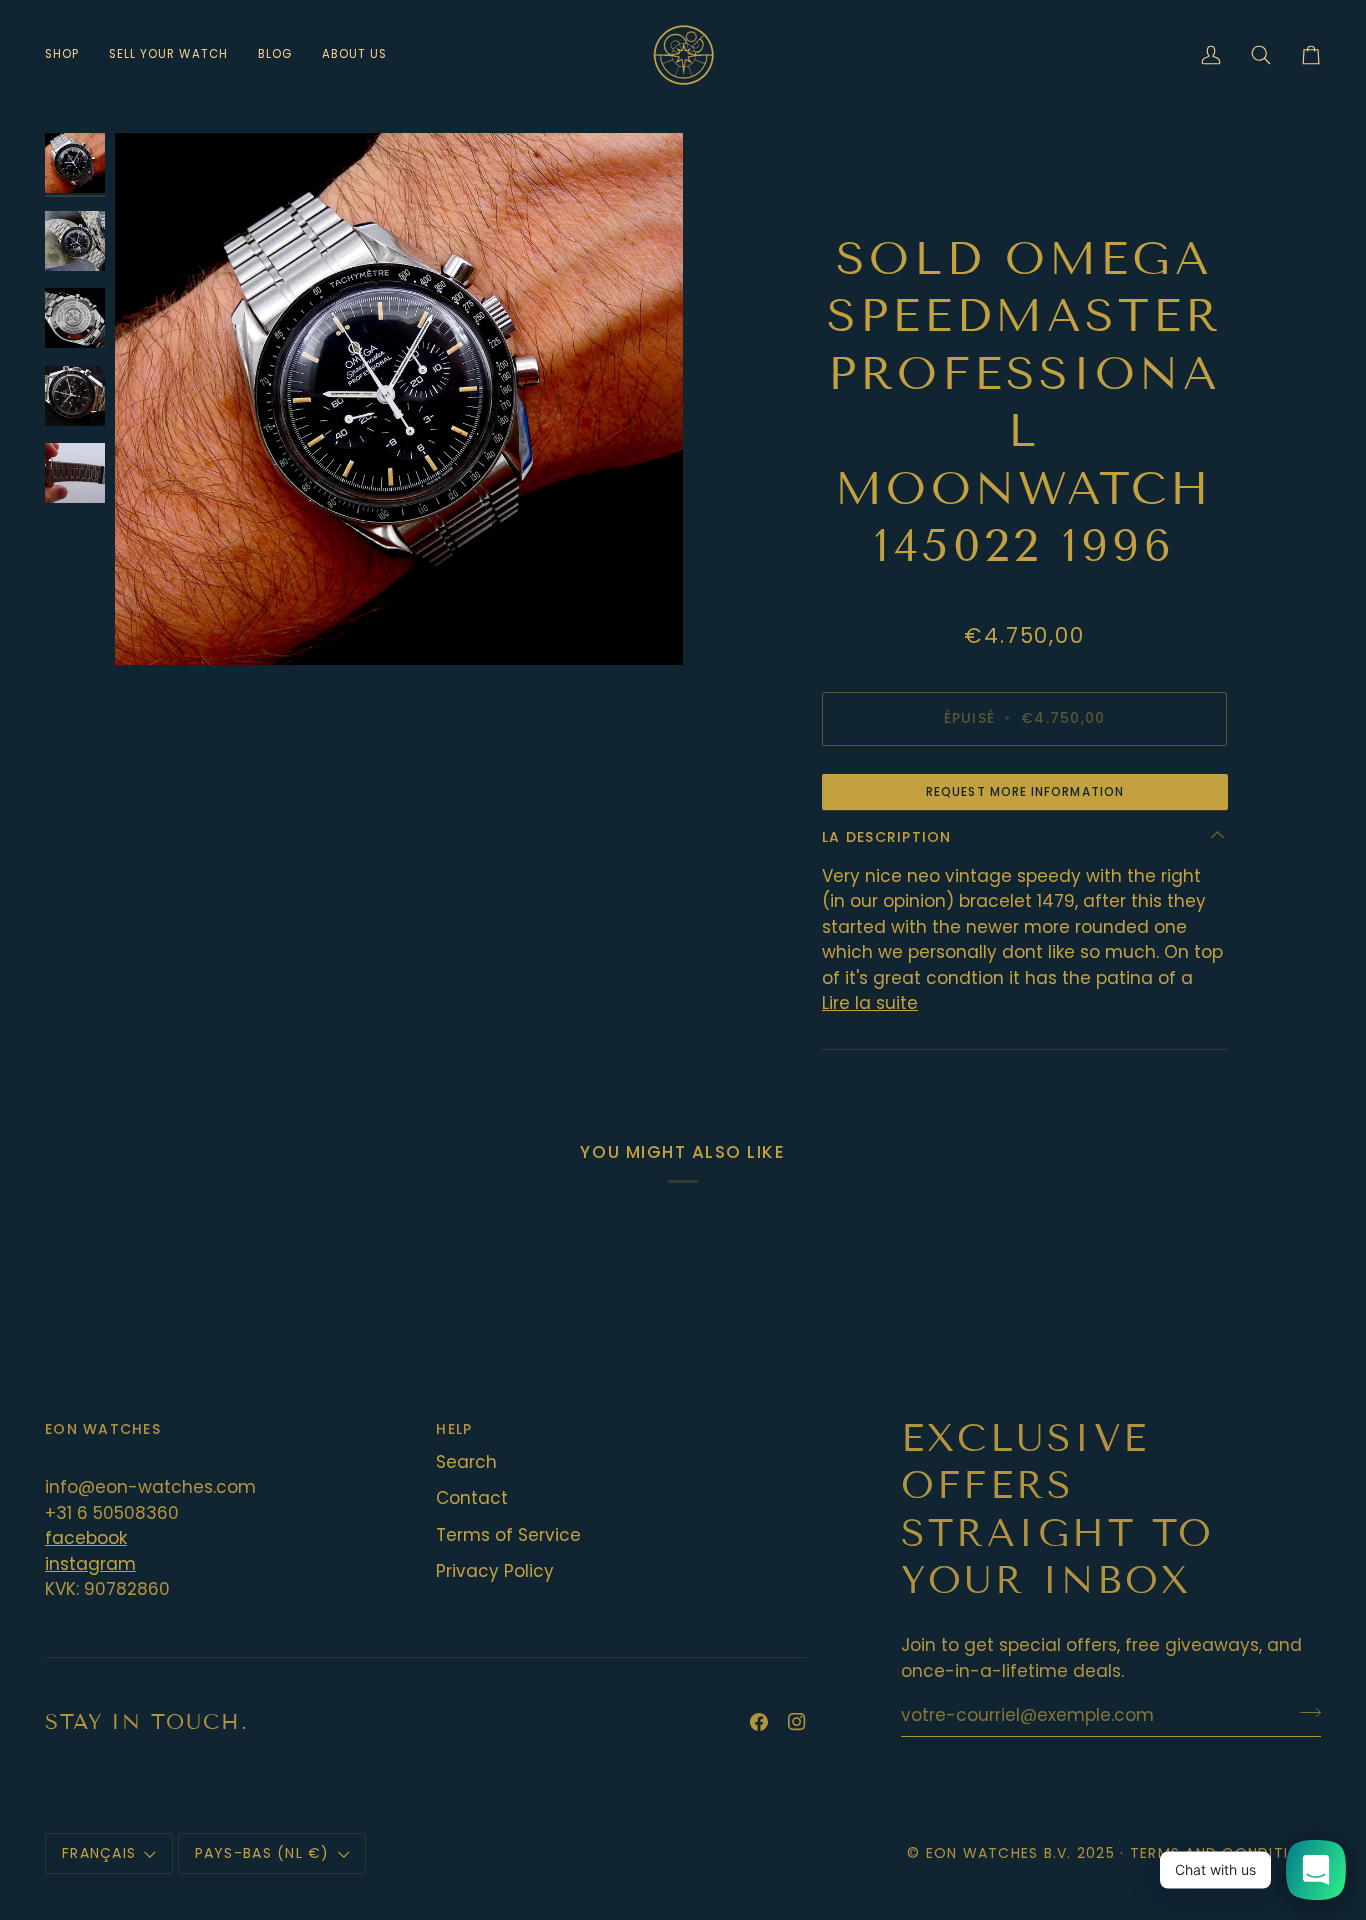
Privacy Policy (495, 1571)
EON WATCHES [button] (103, 1429)
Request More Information (1025, 791)
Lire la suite (870, 1003)
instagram (90, 1564)
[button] (69, 54)
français (99, 1853)
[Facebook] (759, 1722)
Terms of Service (508, 1535)
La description (887, 837)
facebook (86, 1538)
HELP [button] (454, 1429)
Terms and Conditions (1225, 1853)
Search (466, 1462)
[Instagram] (797, 1722)
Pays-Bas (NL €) (262, 1853)
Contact (472, 1498)
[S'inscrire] (1304, 1712)
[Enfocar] (399, 399)
